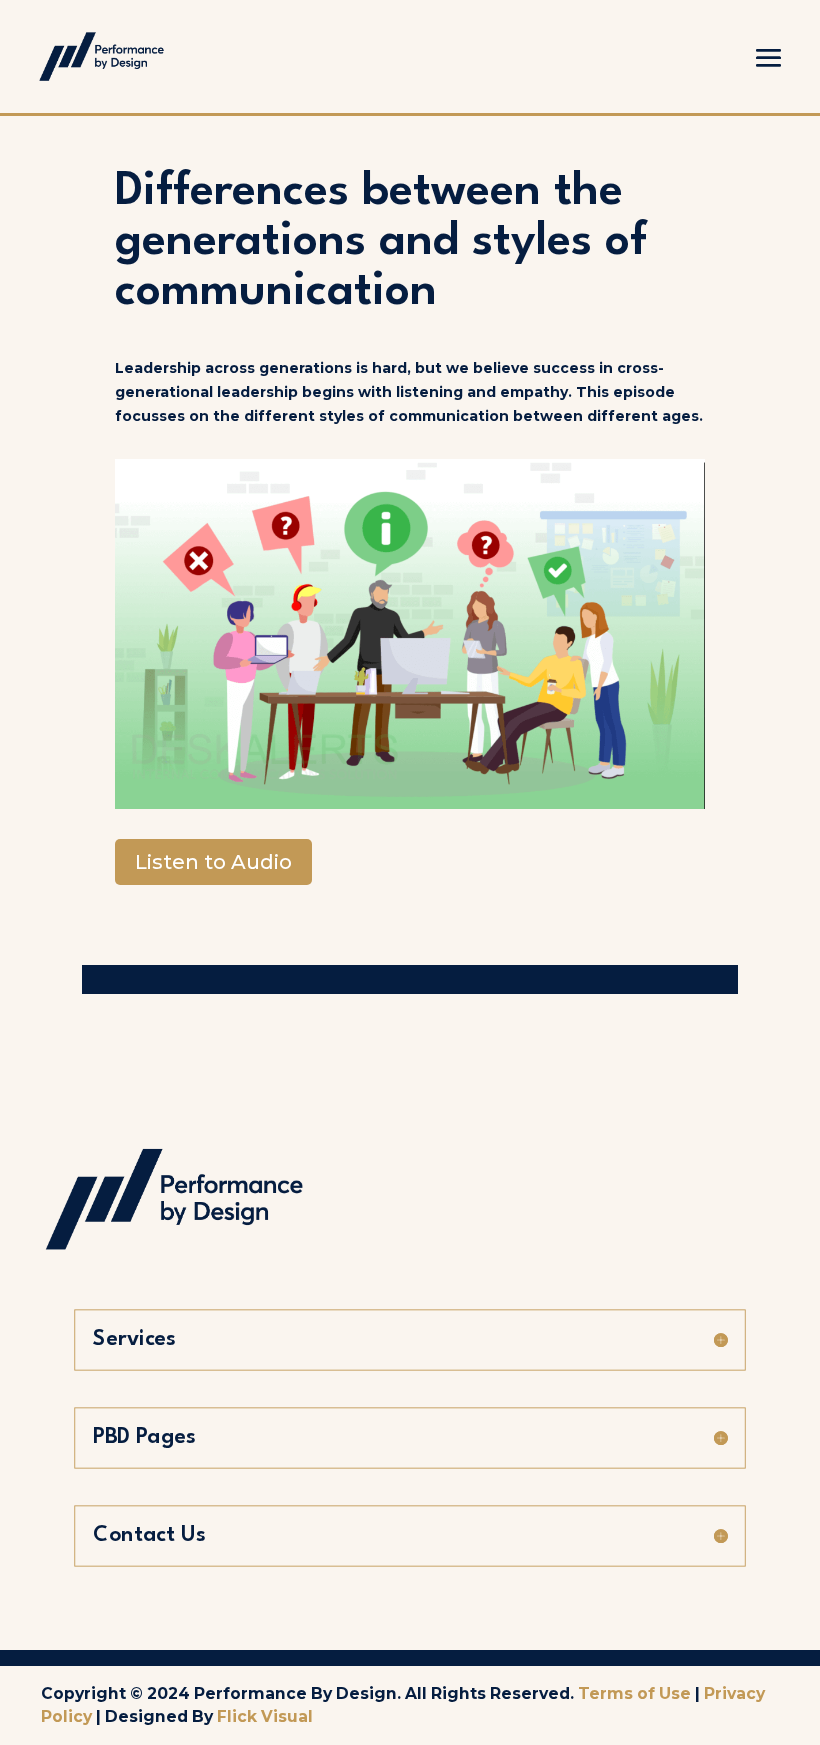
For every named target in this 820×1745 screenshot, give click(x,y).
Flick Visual (265, 1716)
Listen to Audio (213, 862)
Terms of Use (634, 1693)
